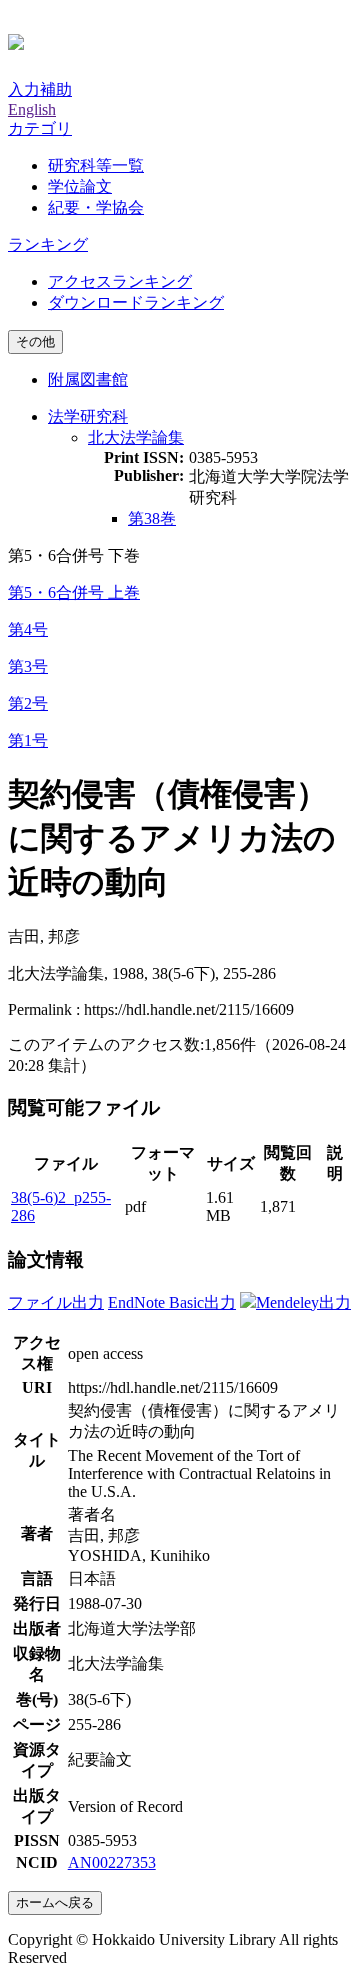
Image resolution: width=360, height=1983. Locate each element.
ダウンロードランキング (136, 302)
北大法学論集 (136, 437)
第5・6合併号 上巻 (74, 592)
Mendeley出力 (303, 1302)
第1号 (28, 740)
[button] (40, 128)
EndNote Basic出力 (172, 1302)
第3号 (28, 666)
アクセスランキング (120, 281)
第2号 (28, 703)
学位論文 (80, 186)
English (32, 109)
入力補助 (40, 89)
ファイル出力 (56, 1302)
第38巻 (152, 518)
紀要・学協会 (96, 207)
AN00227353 (112, 1862)
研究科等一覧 (96, 165)
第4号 (28, 629)
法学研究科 (88, 416)
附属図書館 (88, 379)
